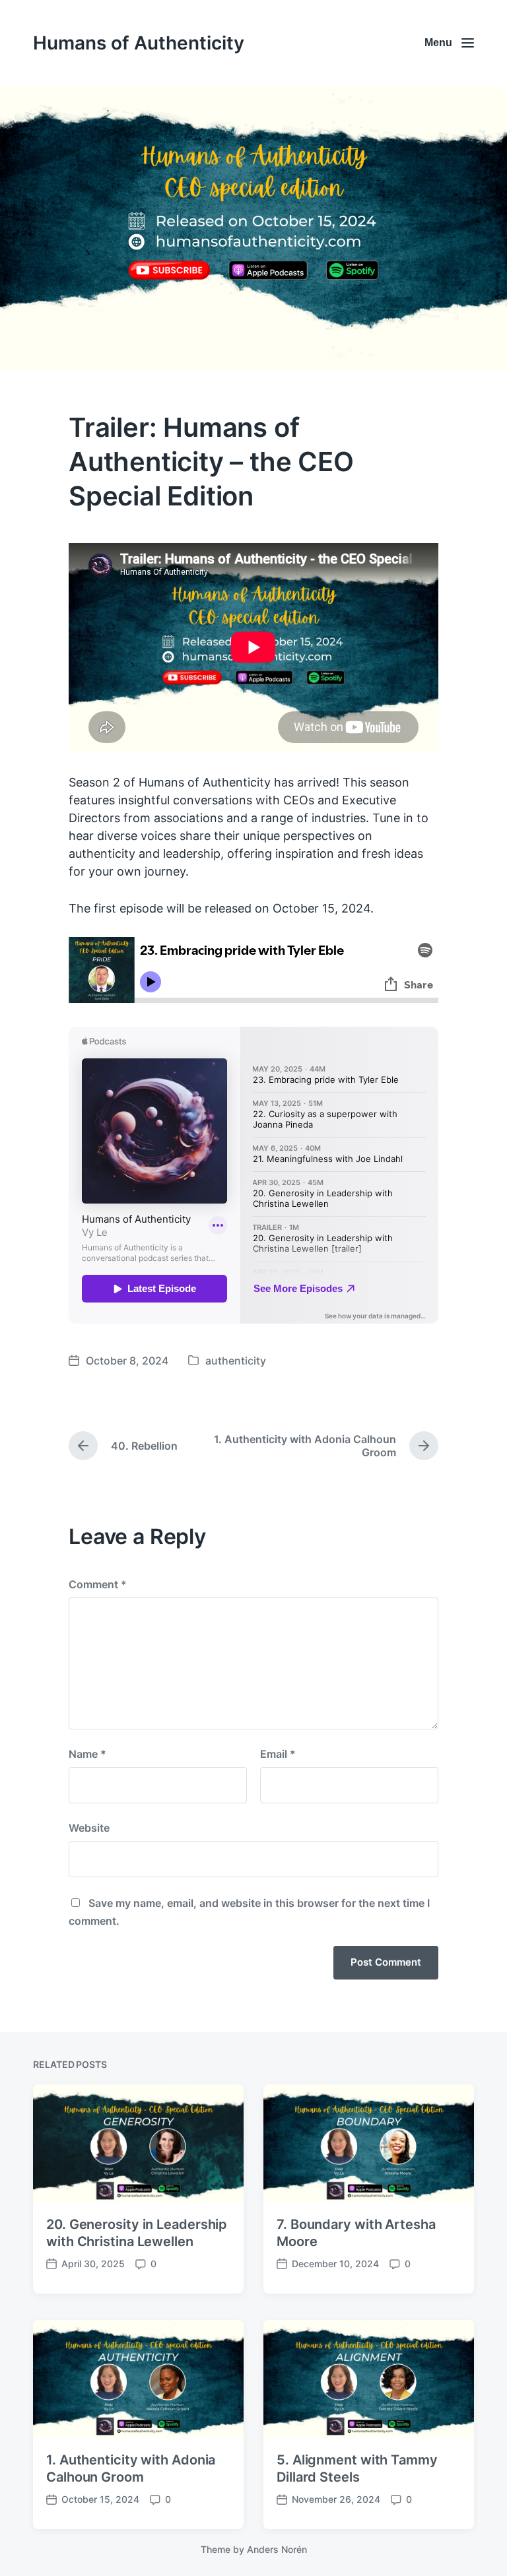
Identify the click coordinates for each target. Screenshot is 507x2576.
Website (89, 1828)
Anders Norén (277, 2549)
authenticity (236, 1361)
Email (278, 1754)
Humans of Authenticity (139, 43)
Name (87, 1754)
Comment (98, 1584)
